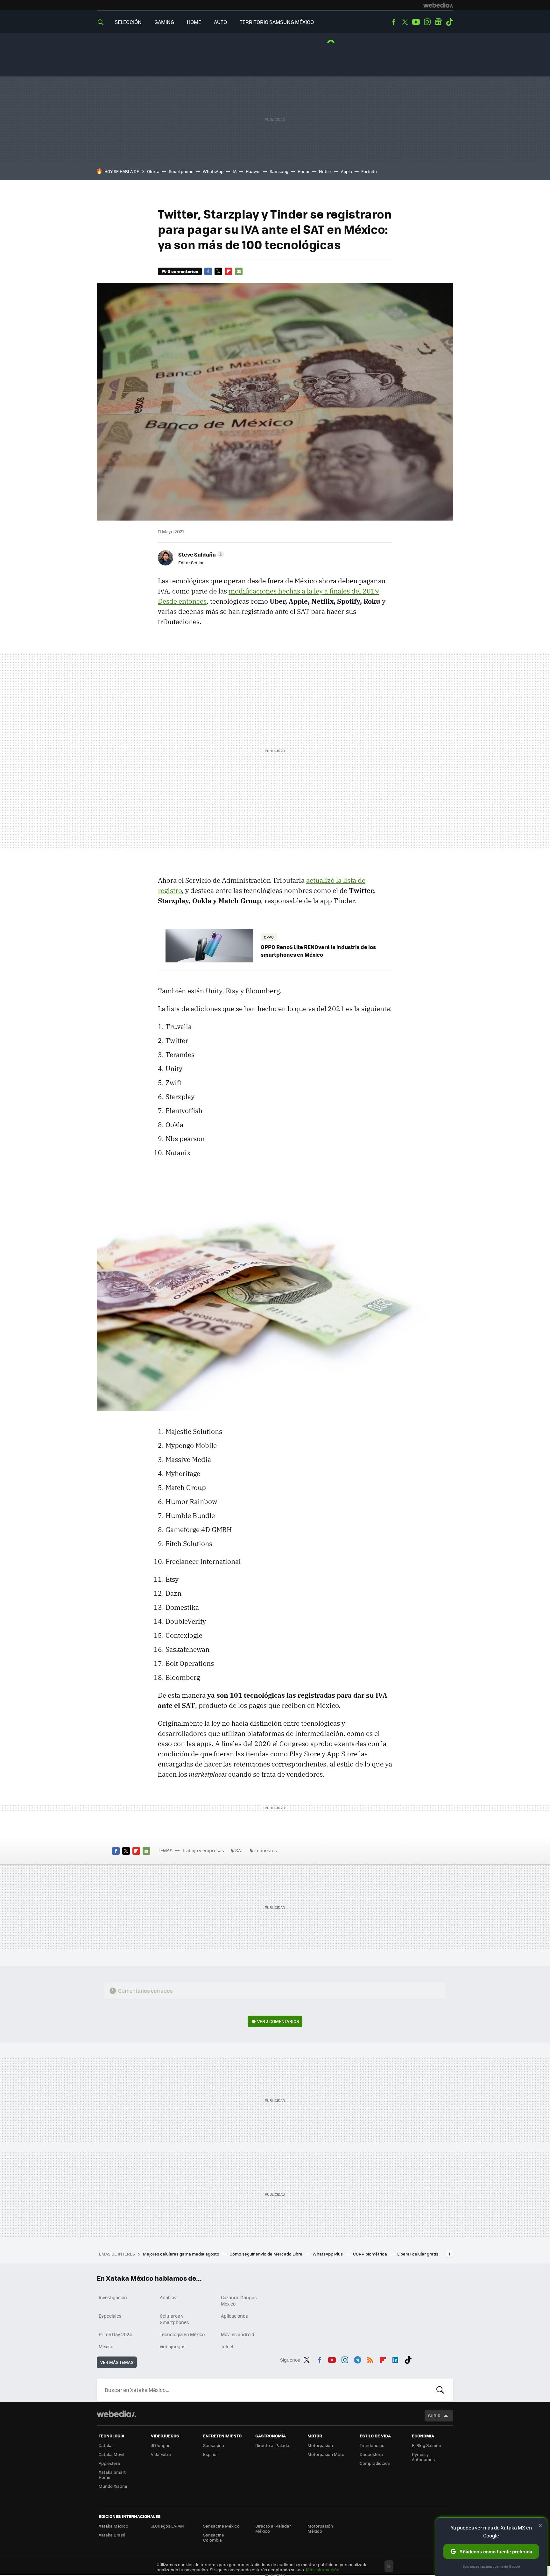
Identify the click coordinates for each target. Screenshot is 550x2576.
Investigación (113, 2297)
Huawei (253, 171)
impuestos (266, 1850)
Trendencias (372, 2445)
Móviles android (238, 2334)
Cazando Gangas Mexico (239, 2300)
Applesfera (109, 2463)
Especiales (110, 2316)
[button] (200, 554)
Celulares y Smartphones (174, 2319)
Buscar (440, 2390)
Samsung (279, 171)
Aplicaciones (234, 2316)
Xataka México (113, 2526)
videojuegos (173, 2346)
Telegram (357, 2359)
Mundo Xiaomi (113, 2486)
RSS (370, 2359)
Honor (304, 171)
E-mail (239, 271)
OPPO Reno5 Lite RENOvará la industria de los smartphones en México (318, 951)
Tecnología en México (182, 2334)
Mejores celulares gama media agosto (182, 2254)
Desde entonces (182, 601)
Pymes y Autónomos (423, 2457)
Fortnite (369, 171)
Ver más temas (117, 2362)
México (106, 2346)
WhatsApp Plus (328, 2254)
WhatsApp (213, 171)
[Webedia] (438, 5)
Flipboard (229, 271)
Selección (128, 22)
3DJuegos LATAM (167, 2526)
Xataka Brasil (112, 2535)
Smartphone (181, 171)
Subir (434, 2416)
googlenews (438, 22)
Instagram (427, 22)
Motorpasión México (320, 2528)
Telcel (227, 2346)
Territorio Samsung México (277, 22)
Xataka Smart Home (112, 2475)
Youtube (416, 22)
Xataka (106, 2445)
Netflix (325, 171)
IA (235, 171)
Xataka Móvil (111, 2454)
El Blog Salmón (427, 2445)
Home (194, 22)
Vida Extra (161, 2454)
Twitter (405, 22)
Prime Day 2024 (115, 2334)
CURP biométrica (370, 2254)
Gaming (164, 22)
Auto (220, 22)
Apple (346, 171)
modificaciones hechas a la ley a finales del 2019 (304, 591)
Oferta (153, 171)
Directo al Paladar (273, 2445)
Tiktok (449, 22)
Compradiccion (375, 2463)
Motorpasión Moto (326, 2454)
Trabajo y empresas (203, 1850)
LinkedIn (395, 2359)
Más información (323, 2569)
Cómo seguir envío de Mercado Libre (266, 2254)
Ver (278, 2021)
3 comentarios (183, 271)
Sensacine (214, 2445)
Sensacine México (221, 2526)
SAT (239, 1850)
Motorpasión (320, 2445)
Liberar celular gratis (418, 2254)
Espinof (210, 2454)
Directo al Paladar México (273, 2528)
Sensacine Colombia (214, 2537)
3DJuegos (161, 2445)
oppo (269, 937)
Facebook (394, 22)
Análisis (168, 2297)
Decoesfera (371, 2454)
